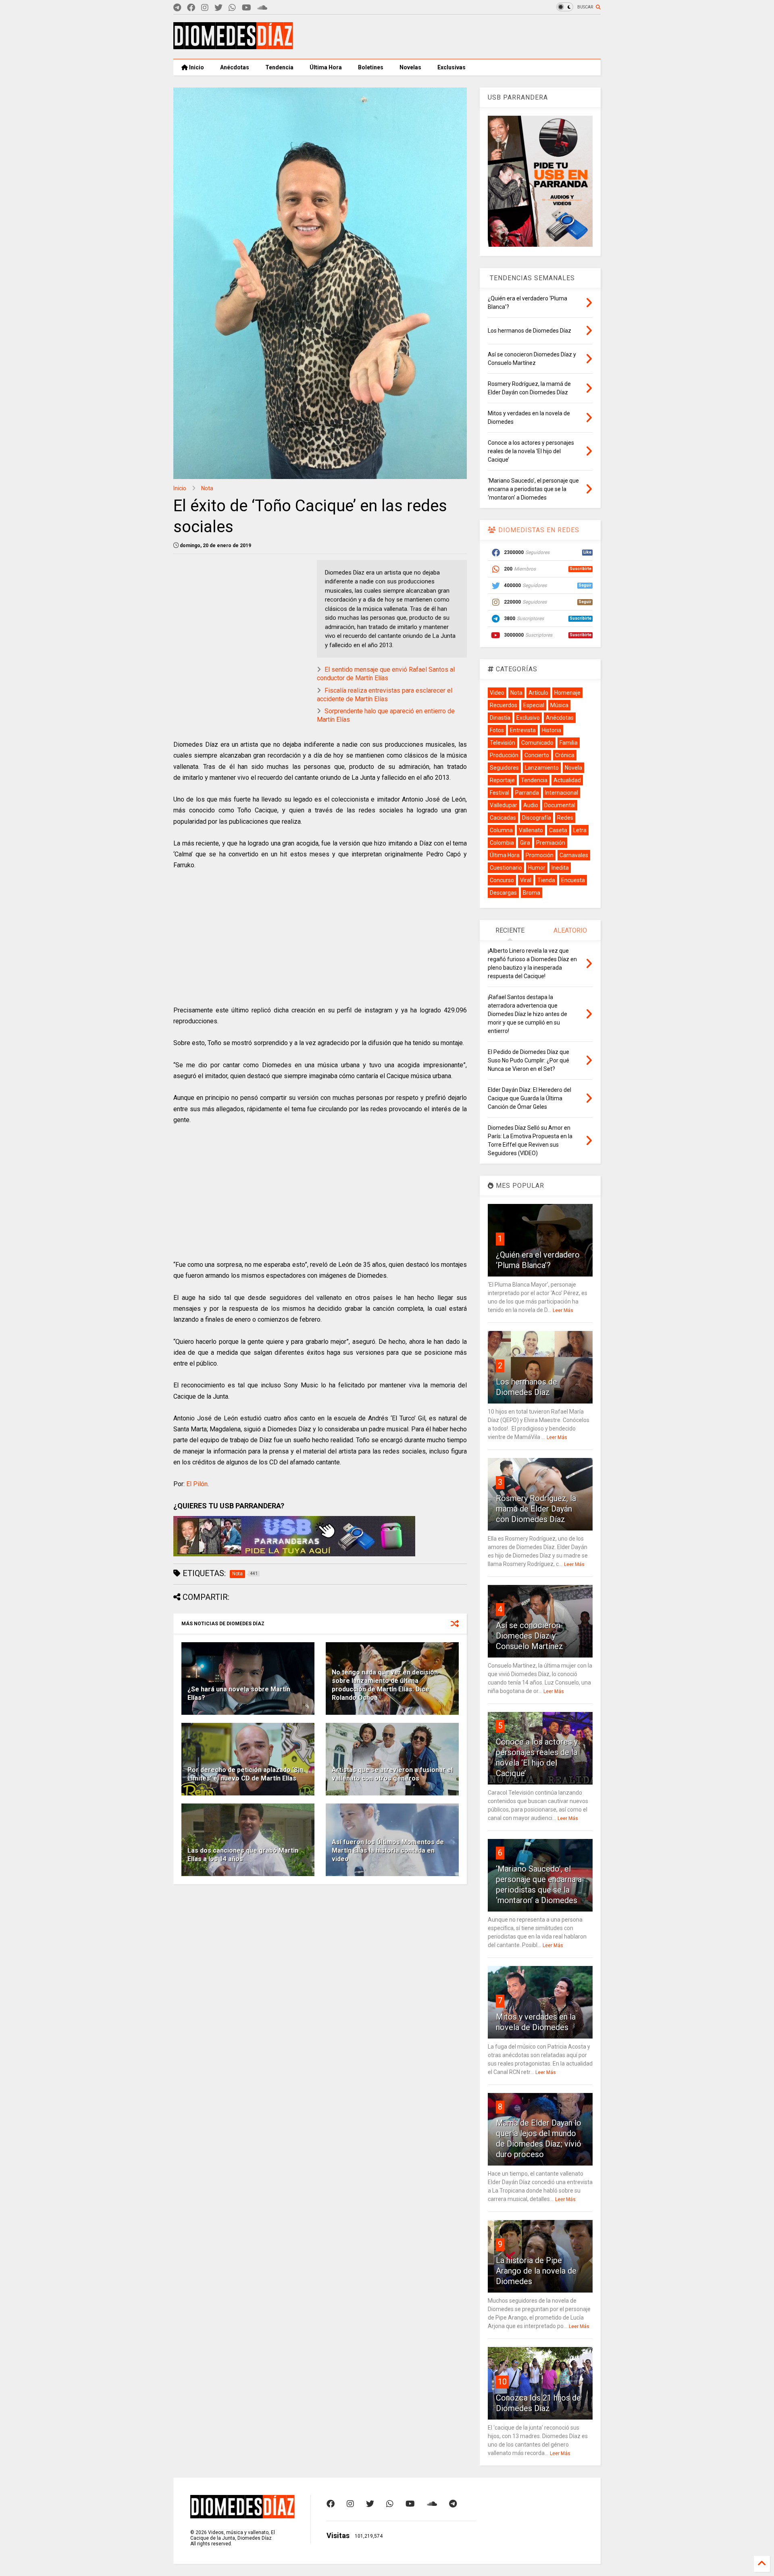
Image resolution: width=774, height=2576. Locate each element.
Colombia (502, 843)
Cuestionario (506, 868)
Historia (551, 730)
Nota (207, 488)
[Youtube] (247, 8)
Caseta (558, 830)
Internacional (562, 793)
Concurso (502, 880)
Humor (537, 868)
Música (559, 705)
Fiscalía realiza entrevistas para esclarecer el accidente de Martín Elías (385, 695)
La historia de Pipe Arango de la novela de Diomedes (536, 2271)
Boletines (371, 67)
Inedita (560, 868)
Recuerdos (504, 705)
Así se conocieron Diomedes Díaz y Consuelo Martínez (530, 1636)
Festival (499, 793)
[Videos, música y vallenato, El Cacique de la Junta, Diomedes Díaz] (233, 46)
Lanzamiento (542, 768)
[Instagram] (205, 8)
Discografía (537, 818)
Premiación (551, 843)
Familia (569, 743)
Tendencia (279, 67)
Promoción (540, 855)
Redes (565, 818)
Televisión (502, 743)
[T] (177, 8)
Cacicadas (503, 818)
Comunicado (537, 743)
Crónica (565, 755)
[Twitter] (218, 8)
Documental (560, 805)
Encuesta (573, 880)
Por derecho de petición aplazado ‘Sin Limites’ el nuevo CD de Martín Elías (245, 1774)
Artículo (538, 693)
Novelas (410, 67)
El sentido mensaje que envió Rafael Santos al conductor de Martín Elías (386, 674)
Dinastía (500, 718)
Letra (580, 830)
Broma (532, 893)
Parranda (527, 793)
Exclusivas (451, 67)
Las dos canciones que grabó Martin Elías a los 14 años (243, 1855)
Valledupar (504, 805)
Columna (501, 830)
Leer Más (563, 1310)
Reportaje (502, 780)
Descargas (503, 893)
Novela (573, 768)
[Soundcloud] (262, 8)
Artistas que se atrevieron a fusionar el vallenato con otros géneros (392, 1774)
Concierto (537, 755)
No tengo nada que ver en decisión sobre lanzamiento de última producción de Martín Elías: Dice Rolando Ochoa (385, 1685)
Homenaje (567, 693)
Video (497, 693)
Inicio (196, 67)
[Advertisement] (454, 37)
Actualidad (567, 780)
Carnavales (574, 855)
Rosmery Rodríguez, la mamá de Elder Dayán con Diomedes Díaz (536, 1509)
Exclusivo (528, 718)
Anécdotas (235, 67)
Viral (526, 880)
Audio (531, 805)
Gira (525, 843)
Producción (504, 755)
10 (502, 2382)
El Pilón (197, 1484)
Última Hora (326, 67)
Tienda (546, 880)
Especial (534, 705)
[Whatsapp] (232, 8)
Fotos (497, 730)
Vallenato (531, 830)
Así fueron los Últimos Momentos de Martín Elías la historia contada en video (388, 1850)
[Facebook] (191, 8)
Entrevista (523, 730)
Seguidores (504, 768)
